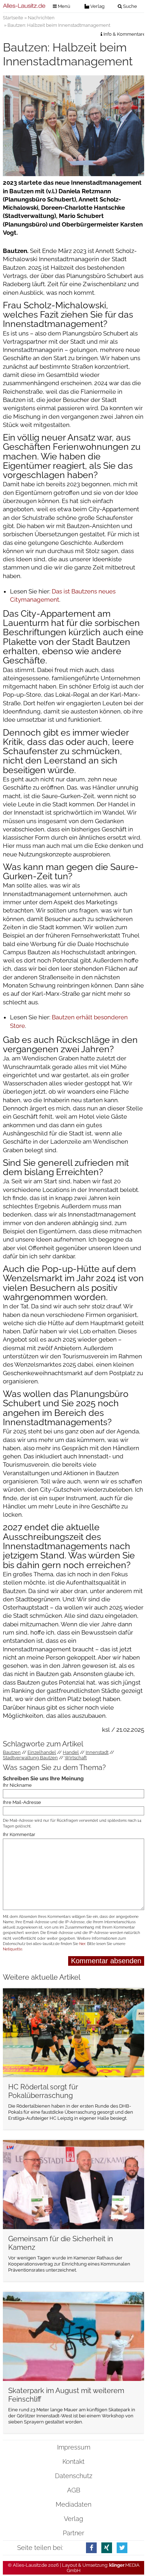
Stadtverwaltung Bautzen (30, 1758)
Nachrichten (41, 18)
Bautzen (12, 1752)
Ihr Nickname (17, 1785)
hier (82, 1944)
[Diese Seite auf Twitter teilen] (122, 2548)
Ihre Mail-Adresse (22, 1802)
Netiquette (12, 1949)
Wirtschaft (76, 1758)
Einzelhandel (42, 1752)
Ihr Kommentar (19, 1834)
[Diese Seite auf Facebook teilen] (91, 2548)
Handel (71, 1752)
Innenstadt (97, 1752)
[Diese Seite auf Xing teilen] (107, 2548)
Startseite (13, 18)
